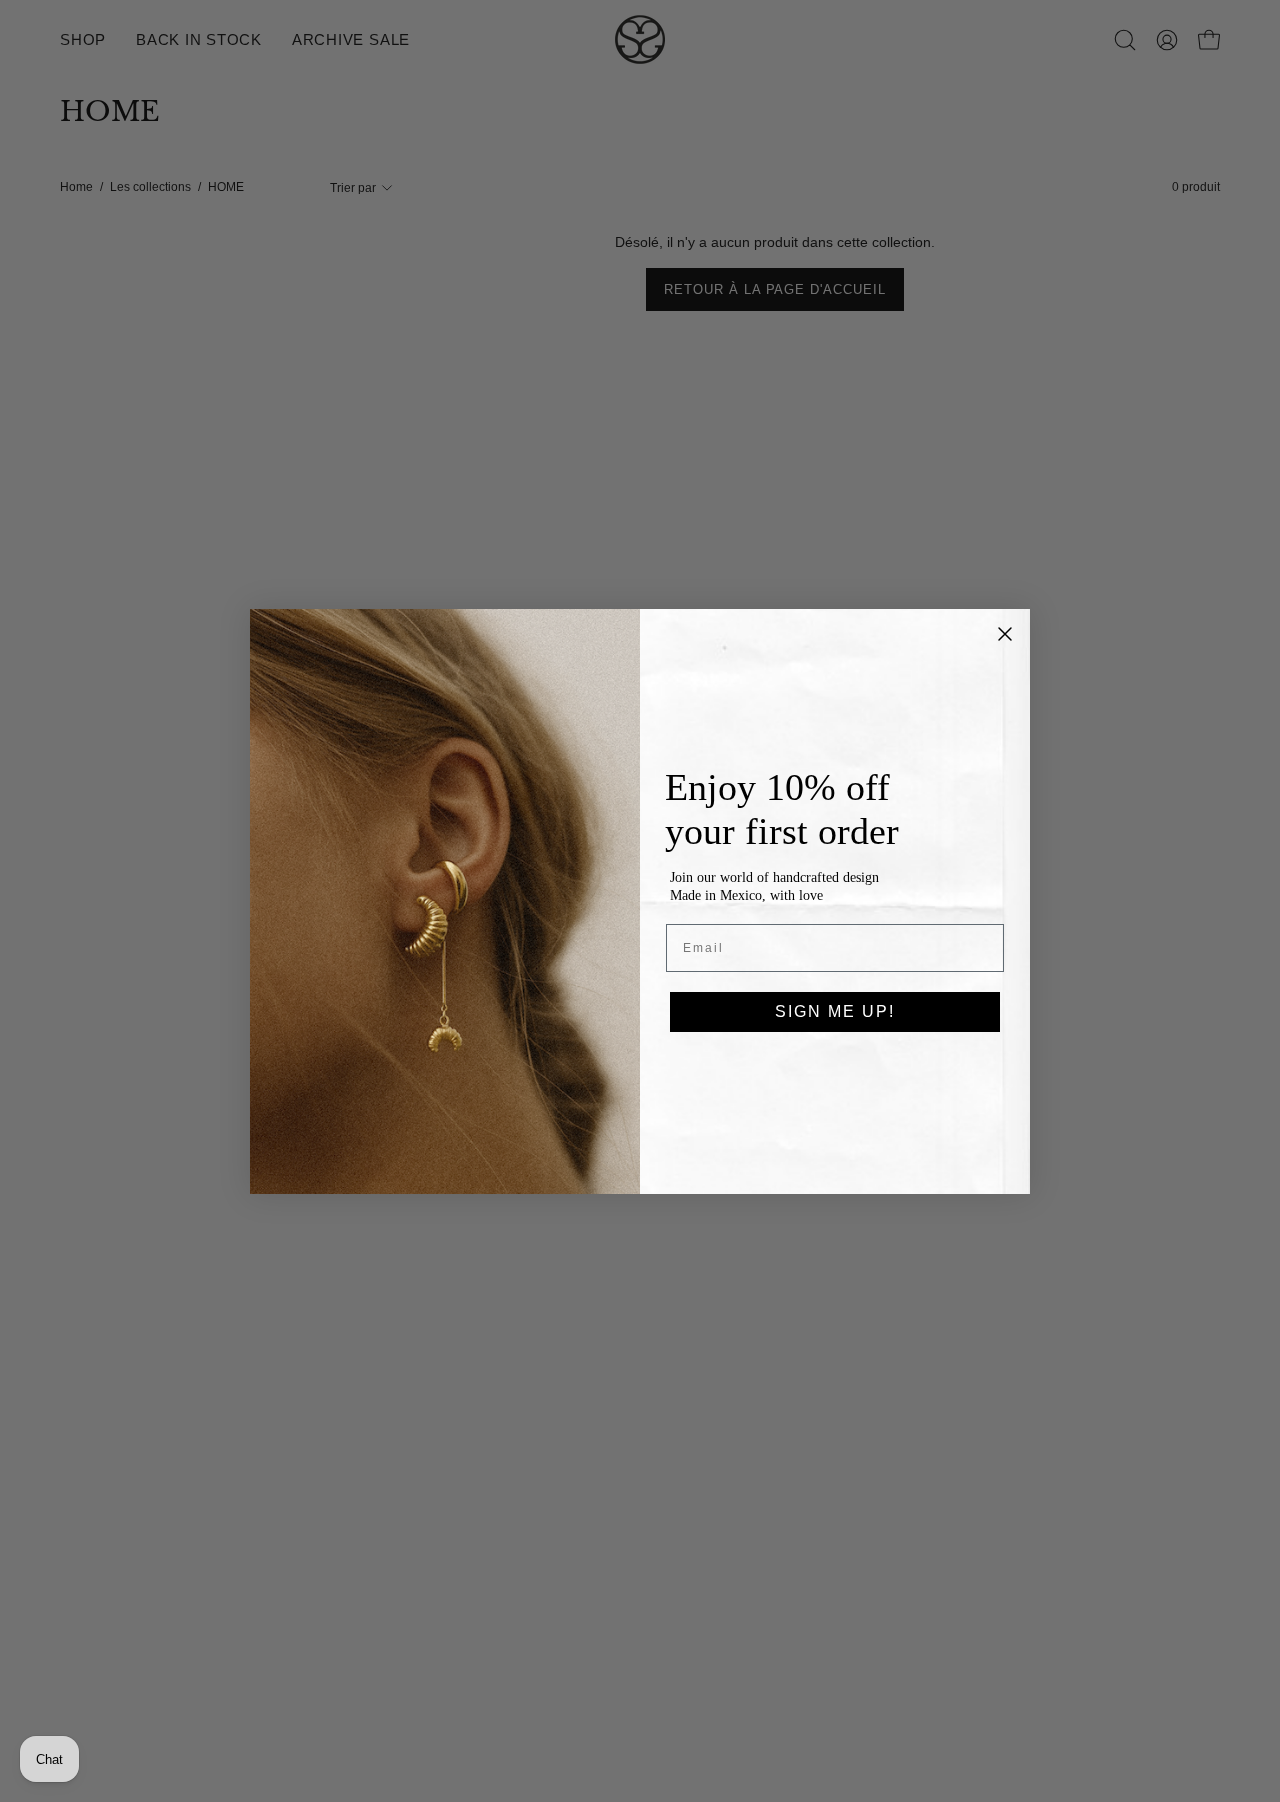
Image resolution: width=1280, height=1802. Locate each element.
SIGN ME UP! (835, 1011)
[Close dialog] (1005, 634)
